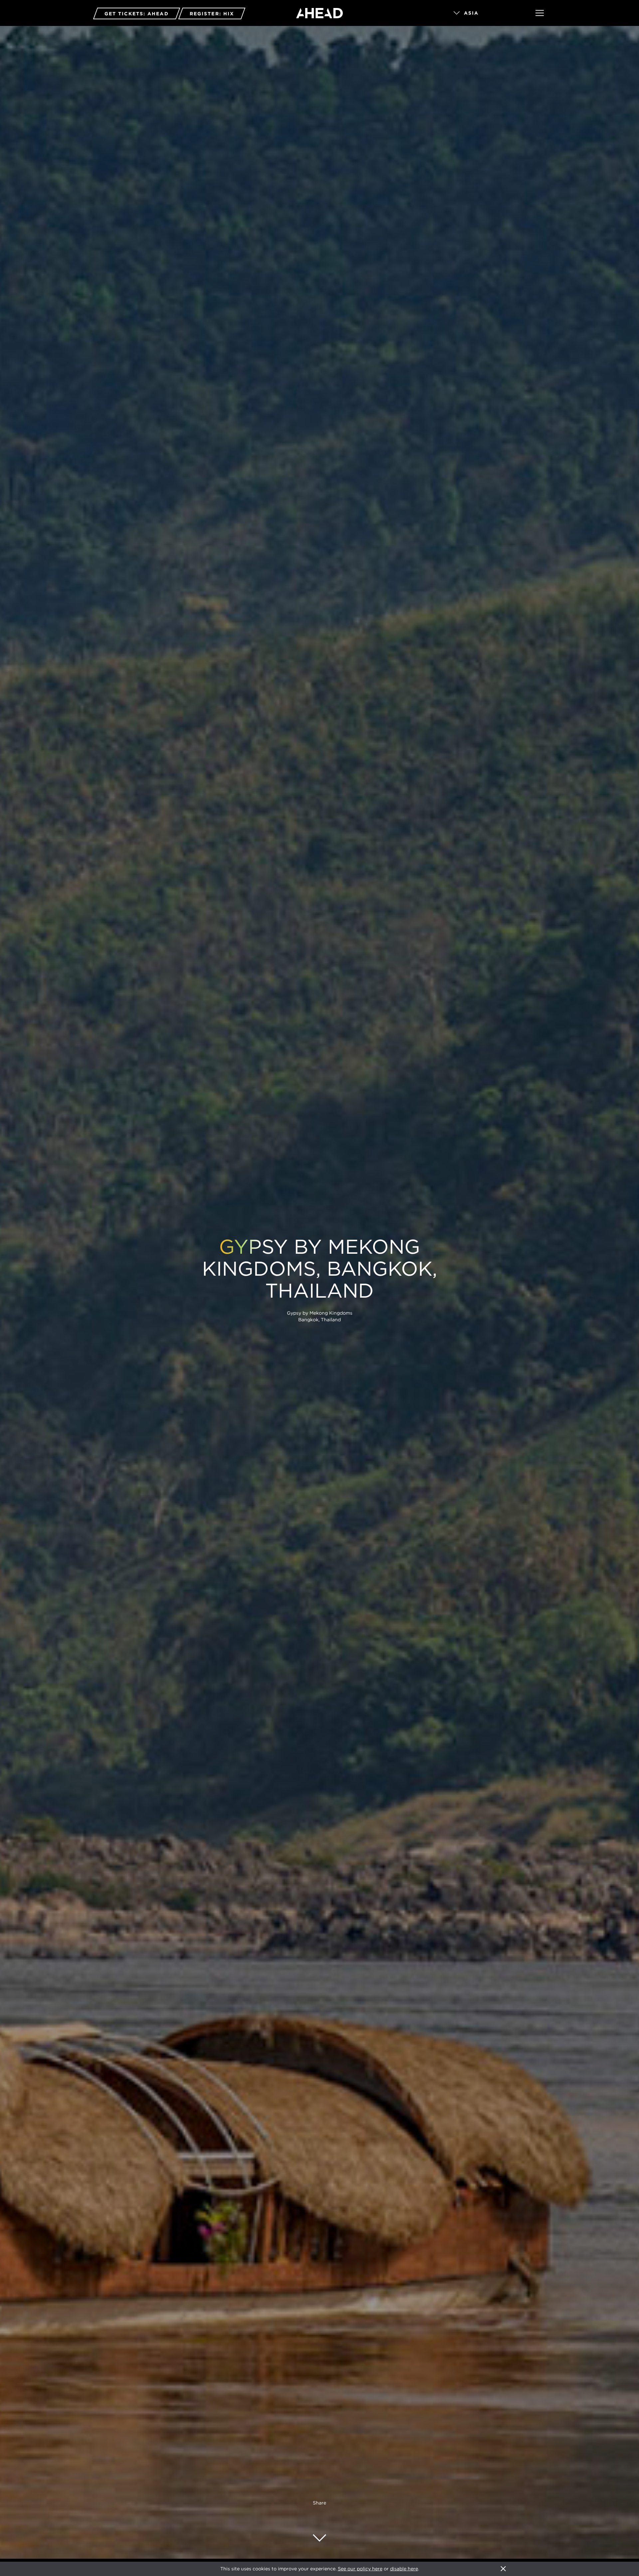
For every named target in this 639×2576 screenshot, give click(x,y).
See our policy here (360, 2569)
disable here (404, 2569)
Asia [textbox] (471, 13)
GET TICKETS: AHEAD (137, 14)
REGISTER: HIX (212, 14)
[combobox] (485, 13)
